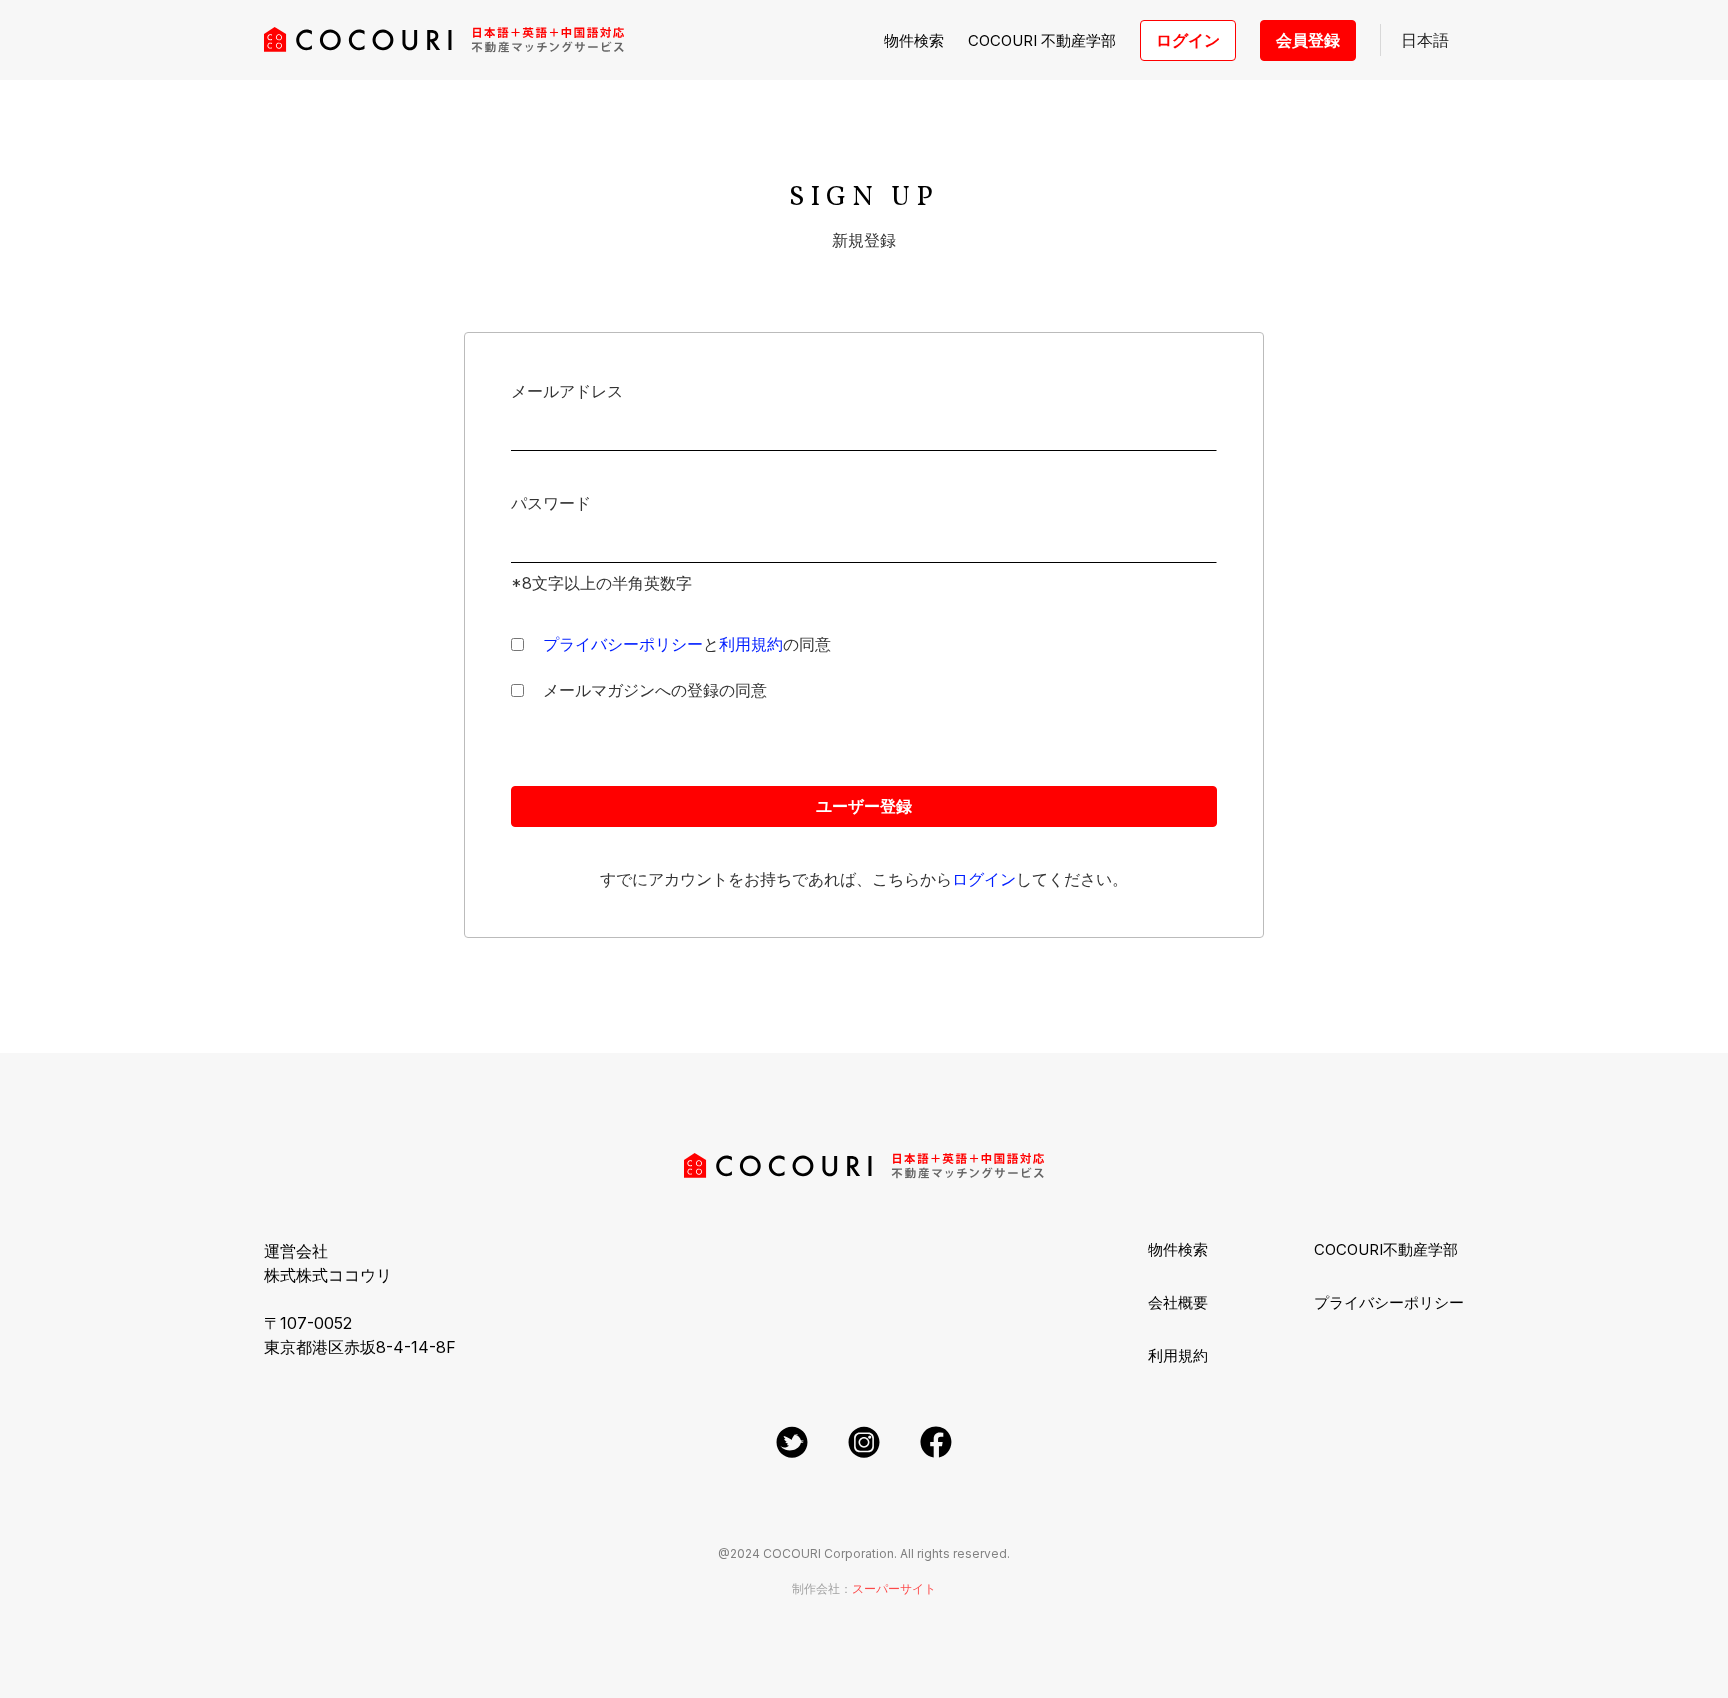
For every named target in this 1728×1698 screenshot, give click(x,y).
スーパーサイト (894, 1588)
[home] (444, 40)
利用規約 (1178, 1355)
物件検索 (914, 40)
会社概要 (1178, 1302)
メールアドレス (567, 391)
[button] (1422, 40)
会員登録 (1308, 40)
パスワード (551, 503)
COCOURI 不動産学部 (1042, 40)
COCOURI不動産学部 (1386, 1249)
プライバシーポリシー (1389, 1302)
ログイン (1188, 40)
